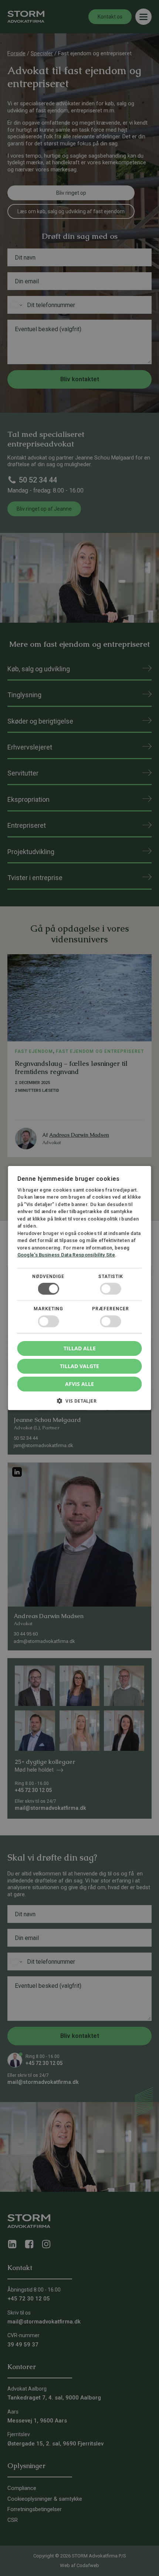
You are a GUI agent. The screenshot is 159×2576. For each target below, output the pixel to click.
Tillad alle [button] (80, 1348)
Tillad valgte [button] (79, 1366)
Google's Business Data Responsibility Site (66, 1255)
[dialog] (79, 1288)
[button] (80, 1404)
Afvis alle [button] (79, 1384)
